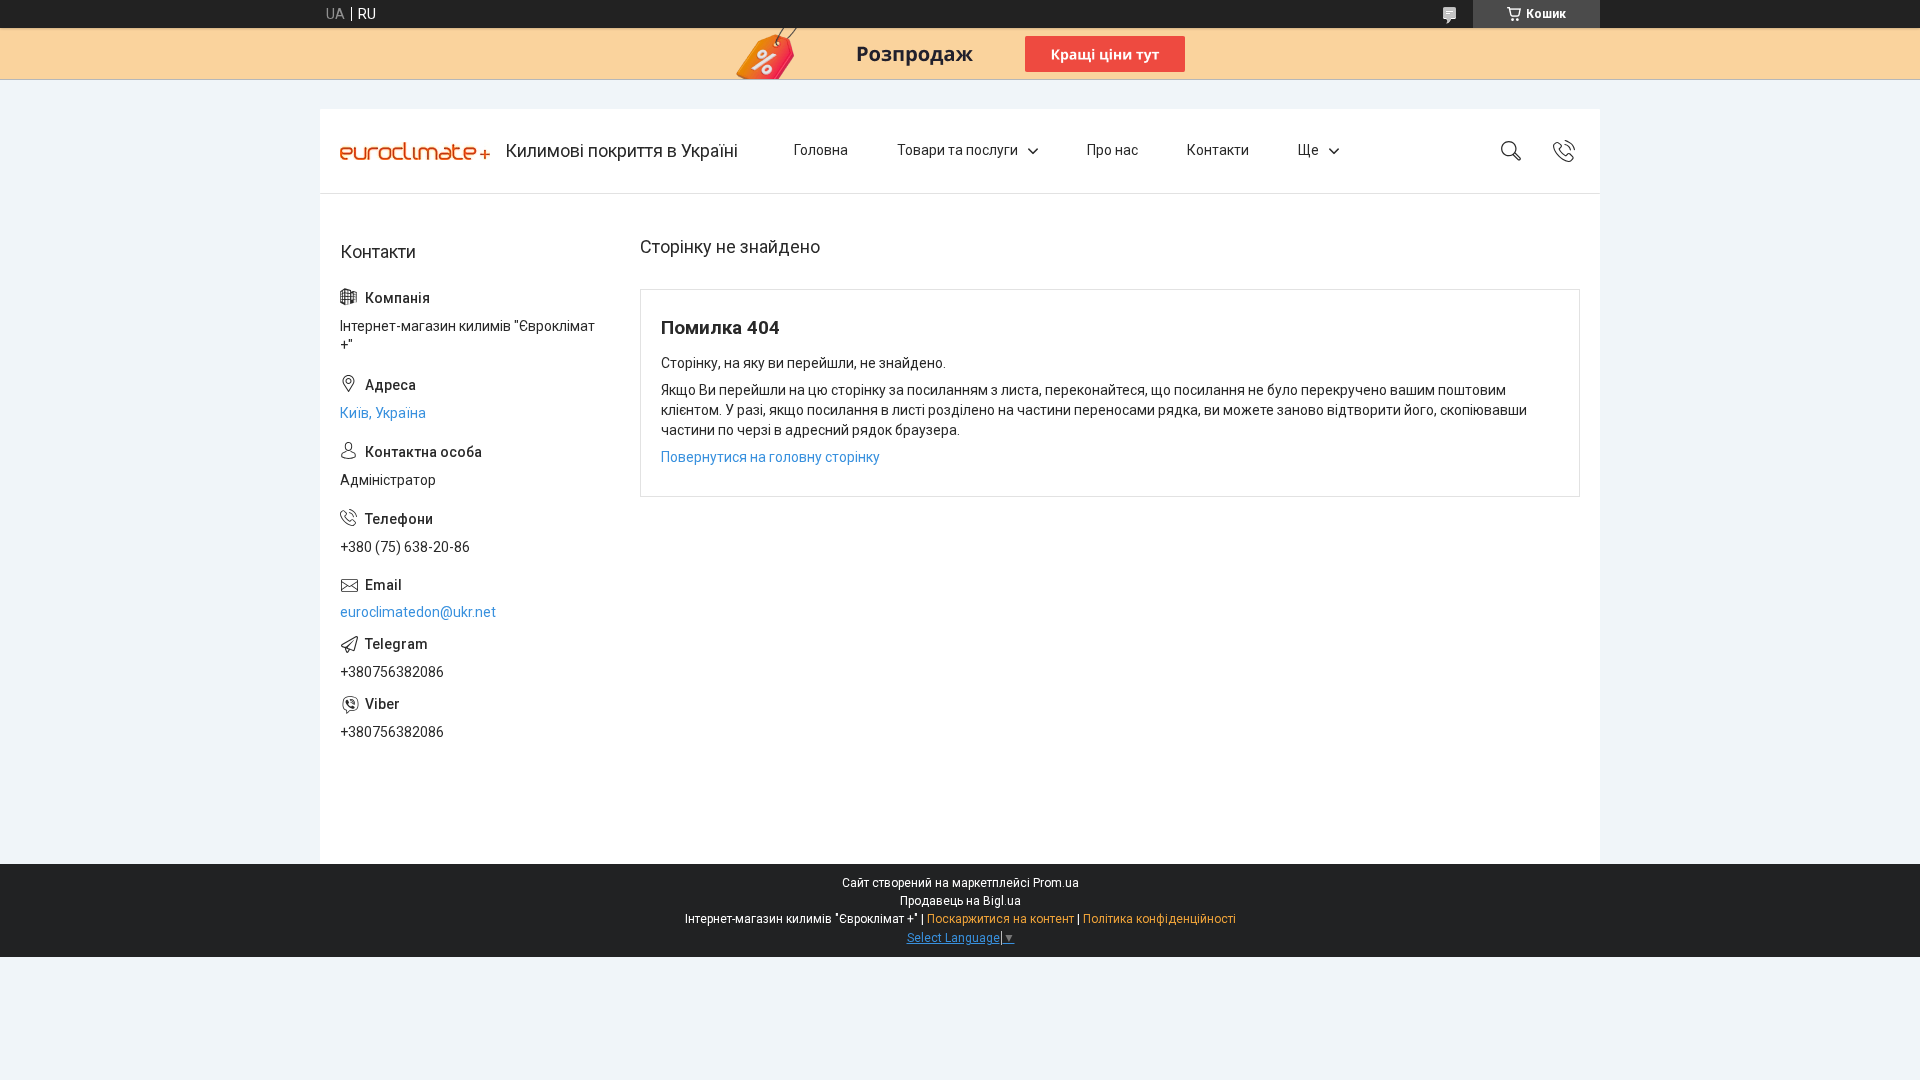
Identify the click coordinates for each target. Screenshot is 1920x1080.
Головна (821, 150)
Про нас (1112, 150)
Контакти (1218, 150)
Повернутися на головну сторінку (770, 457)
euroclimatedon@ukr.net (418, 612)
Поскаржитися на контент (1000, 919)
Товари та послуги (957, 150)
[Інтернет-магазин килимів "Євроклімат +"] (415, 151)
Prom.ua (1056, 883)
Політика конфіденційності (1159, 919)
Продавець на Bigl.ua (960, 901)
